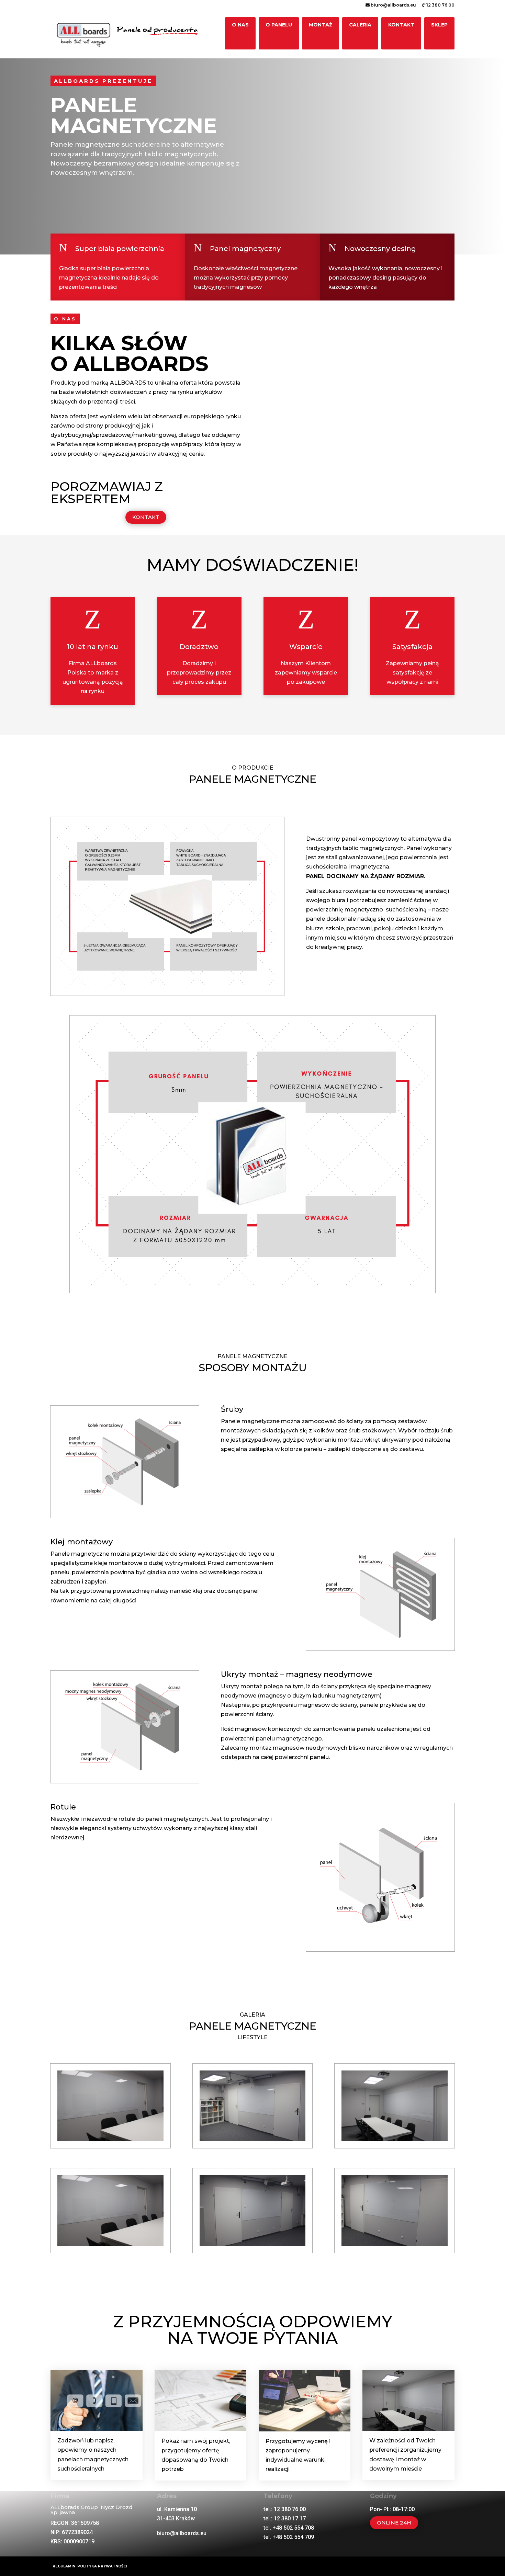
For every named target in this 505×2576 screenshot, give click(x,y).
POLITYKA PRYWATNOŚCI (102, 2566)
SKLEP (439, 25)
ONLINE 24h (394, 2523)
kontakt (146, 517)
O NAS (240, 25)
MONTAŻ (321, 25)
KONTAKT (401, 25)
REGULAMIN (65, 2566)
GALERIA (360, 25)
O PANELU (279, 25)
